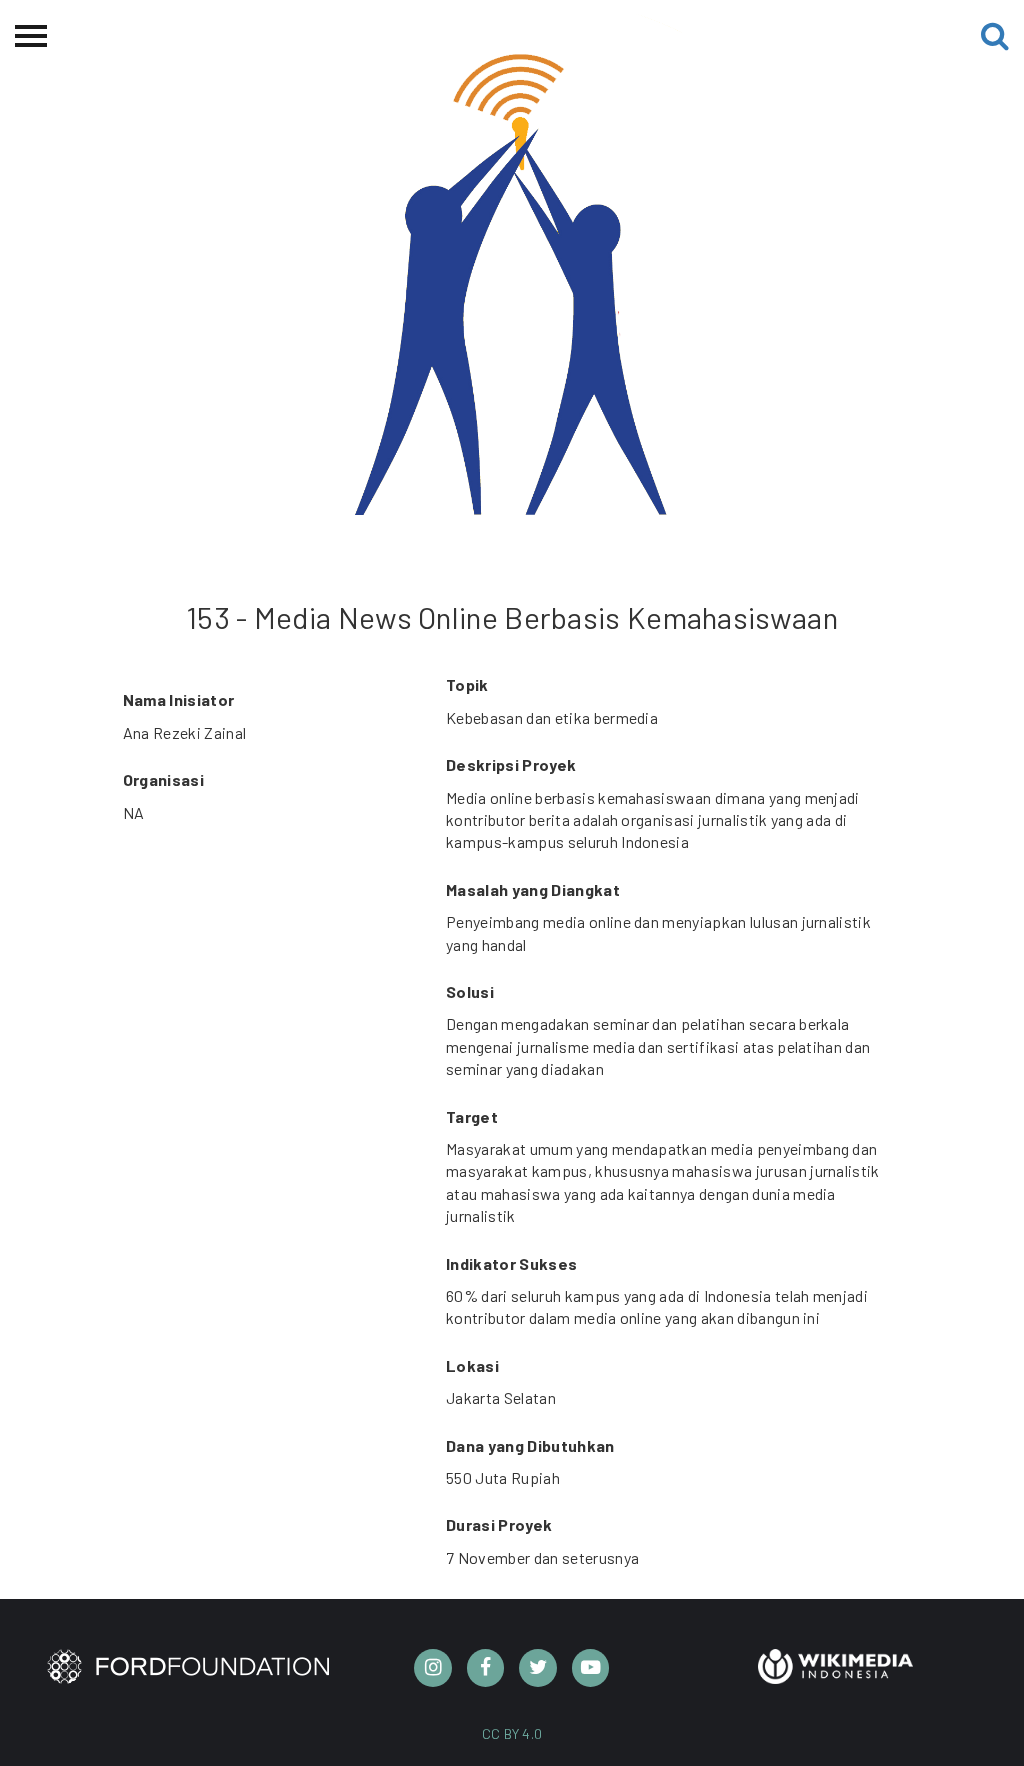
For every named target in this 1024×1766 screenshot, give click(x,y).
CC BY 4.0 (512, 1733)
